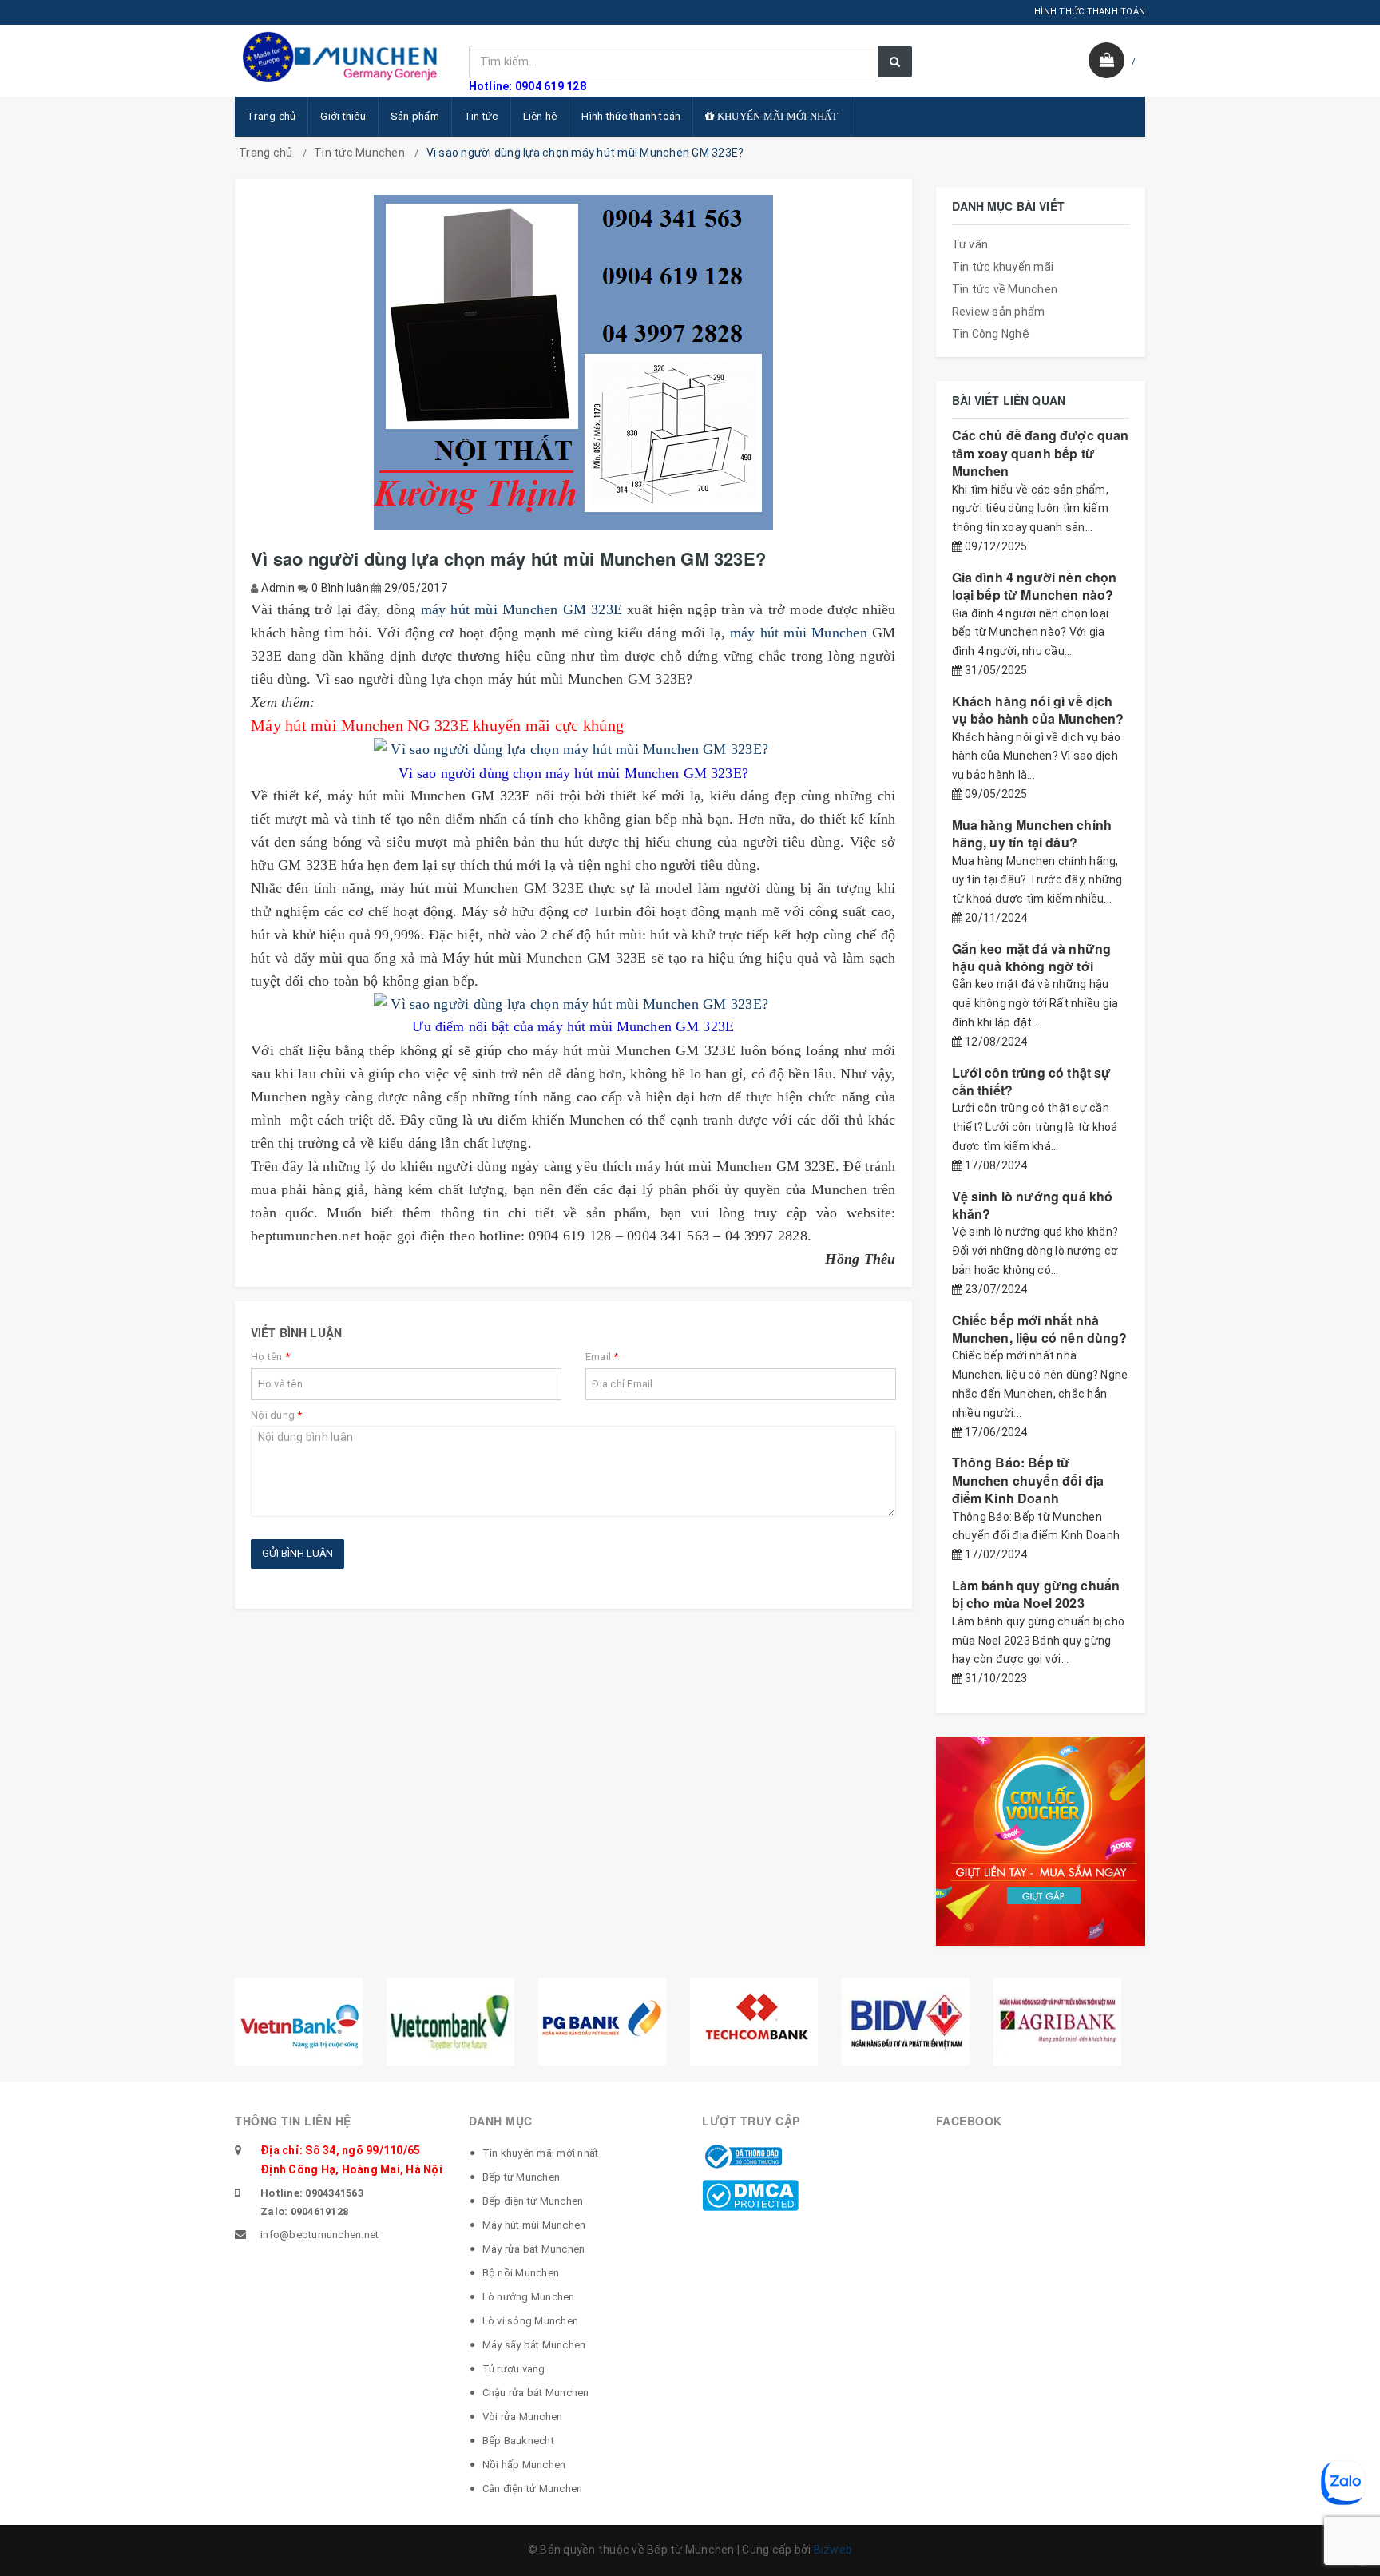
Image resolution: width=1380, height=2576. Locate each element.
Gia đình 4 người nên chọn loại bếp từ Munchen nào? (1035, 586)
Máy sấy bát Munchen (534, 2345)
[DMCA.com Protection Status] (750, 2194)
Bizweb (833, 2550)
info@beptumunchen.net (319, 2235)
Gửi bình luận (297, 1553)
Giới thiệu (343, 116)
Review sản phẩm (999, 312)
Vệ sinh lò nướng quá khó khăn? (1033, 1205)
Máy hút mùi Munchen (534, 2225)
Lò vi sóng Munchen (531, 2321)
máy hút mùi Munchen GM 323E (522, 609)
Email (602, 1357)
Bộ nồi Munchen (521, 2273)
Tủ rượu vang (514, 2369)
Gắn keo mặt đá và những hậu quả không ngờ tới (1032, 957)
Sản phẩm (415, 116)
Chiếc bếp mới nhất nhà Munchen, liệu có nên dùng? (1040, 1329)
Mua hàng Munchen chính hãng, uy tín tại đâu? (1032, 834)
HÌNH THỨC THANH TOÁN (1090, 12)
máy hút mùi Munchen (799, 633)
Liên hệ (540, 116)
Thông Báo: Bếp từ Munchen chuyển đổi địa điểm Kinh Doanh (1028, 1480)
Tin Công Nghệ (991, 334)
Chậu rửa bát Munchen (536, 2393)
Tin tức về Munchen (1005, 289)
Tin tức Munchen (359, 153)
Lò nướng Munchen (529, 2297)
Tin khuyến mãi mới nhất (541, 2153)
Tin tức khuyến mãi (1003, 267)
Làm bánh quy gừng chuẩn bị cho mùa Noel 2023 (1036, 1594)
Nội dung (277, 1415)
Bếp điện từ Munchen (533, 2201)
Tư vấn (970, 244)
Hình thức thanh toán (631, 116)
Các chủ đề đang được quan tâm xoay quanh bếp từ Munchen (1041, 453)
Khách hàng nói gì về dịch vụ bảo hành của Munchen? (1038, 710)
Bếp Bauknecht (518, 2441)
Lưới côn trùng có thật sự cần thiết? (1032, 1081)
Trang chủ (271, 116)
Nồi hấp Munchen (524, 2465)
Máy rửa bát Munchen (534, 2249)
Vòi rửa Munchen (523, 2417)
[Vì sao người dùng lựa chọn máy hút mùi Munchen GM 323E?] (573, 749)
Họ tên (270, 1357)
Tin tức (481, 116)
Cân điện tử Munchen (533, 2489)
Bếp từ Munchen (521, 2177)
